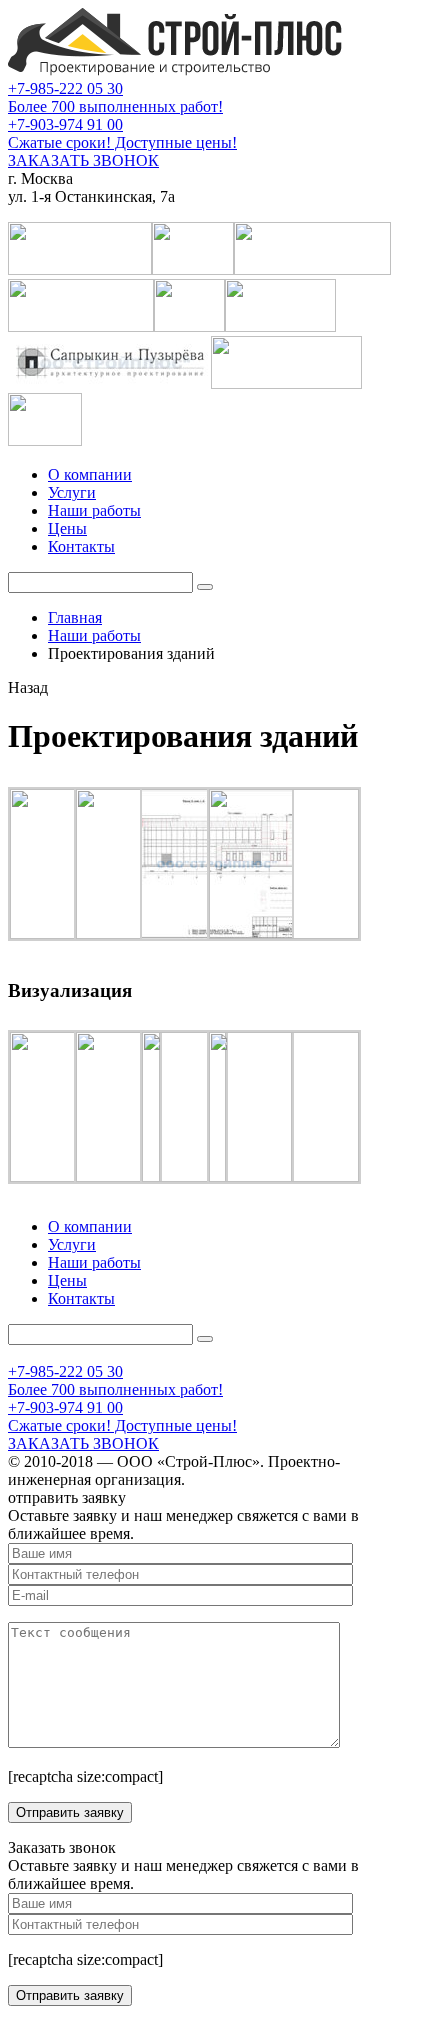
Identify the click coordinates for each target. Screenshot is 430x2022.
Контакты (81, 546)
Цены (67, 528)
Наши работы (94, 510)
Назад (28, 687)
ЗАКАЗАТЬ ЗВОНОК (83, 160)
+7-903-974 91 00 (65, 124)
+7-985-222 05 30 (65, 88)
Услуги (72, 492)
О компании (90, 474)
